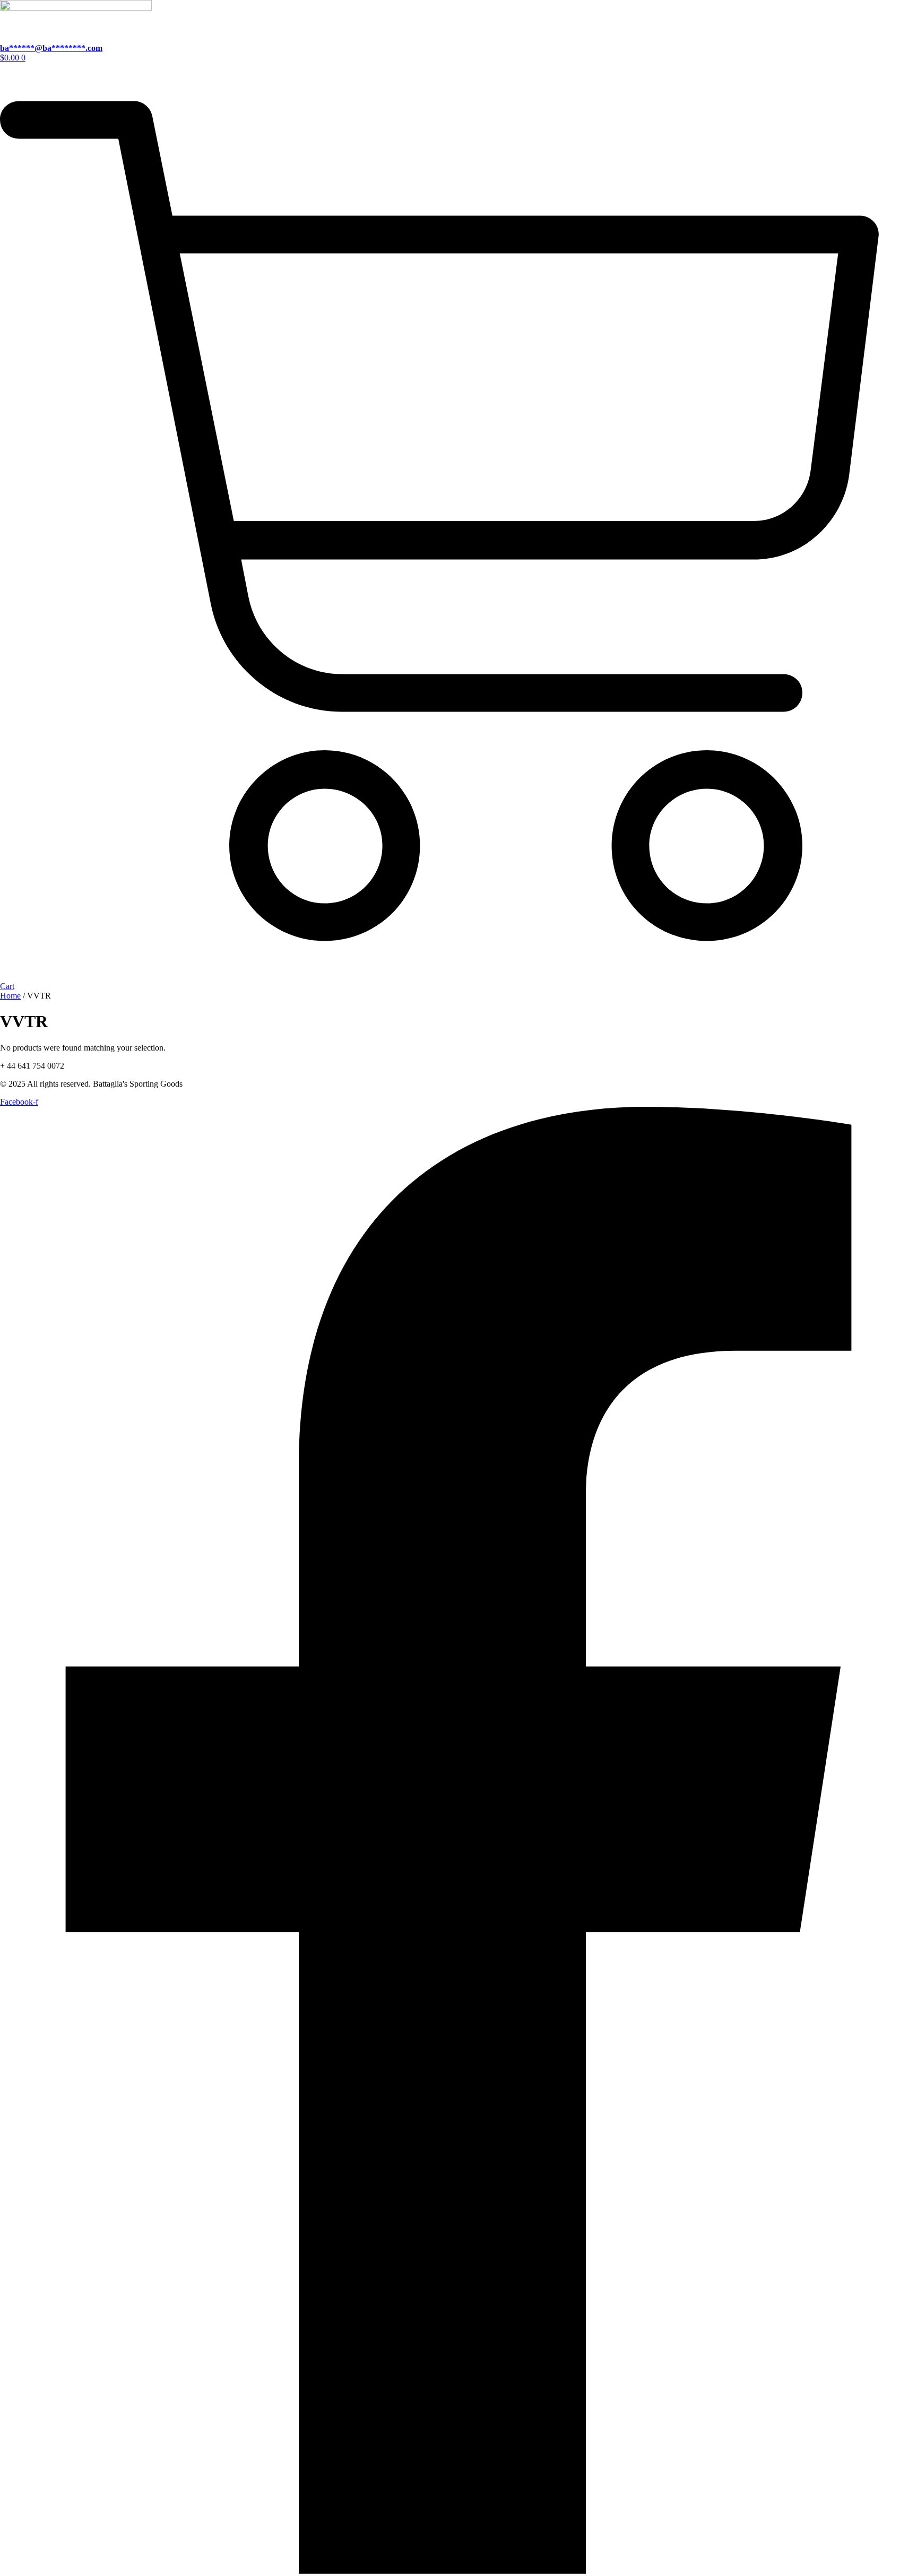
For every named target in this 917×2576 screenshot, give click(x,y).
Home (10, 996)
